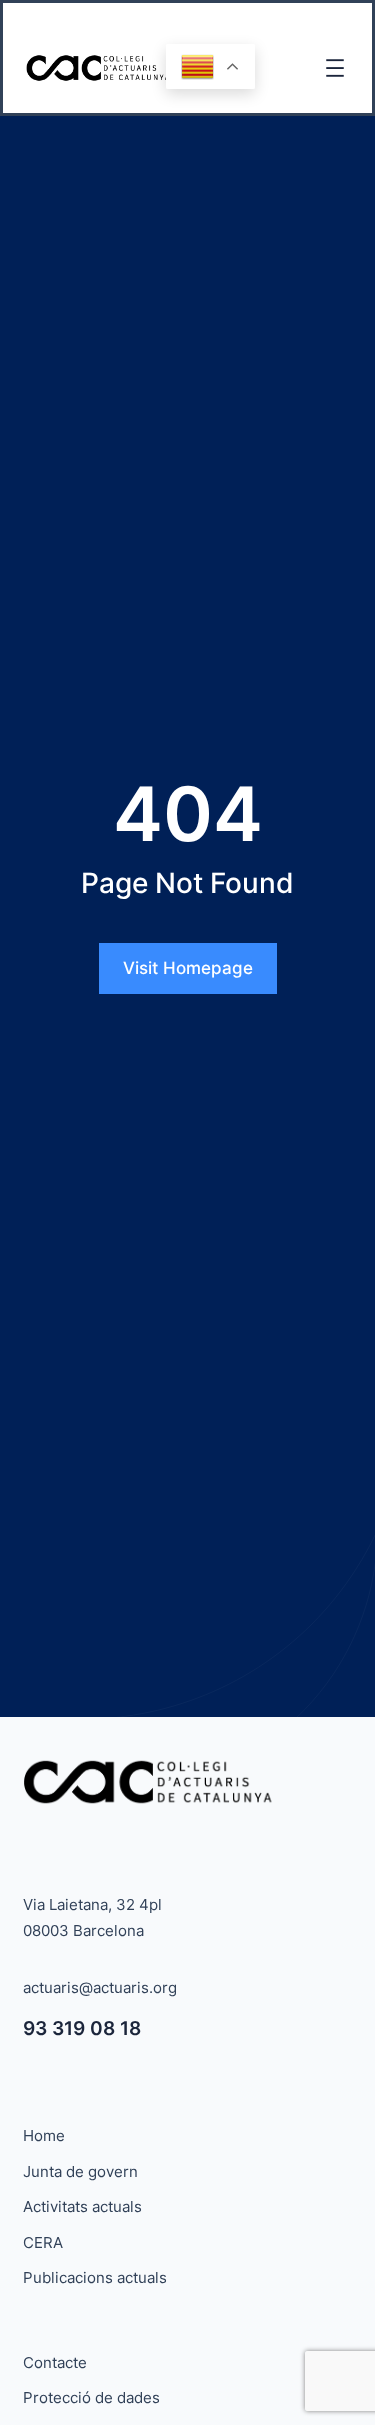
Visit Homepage (188, 968)
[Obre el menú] (335, 68)
